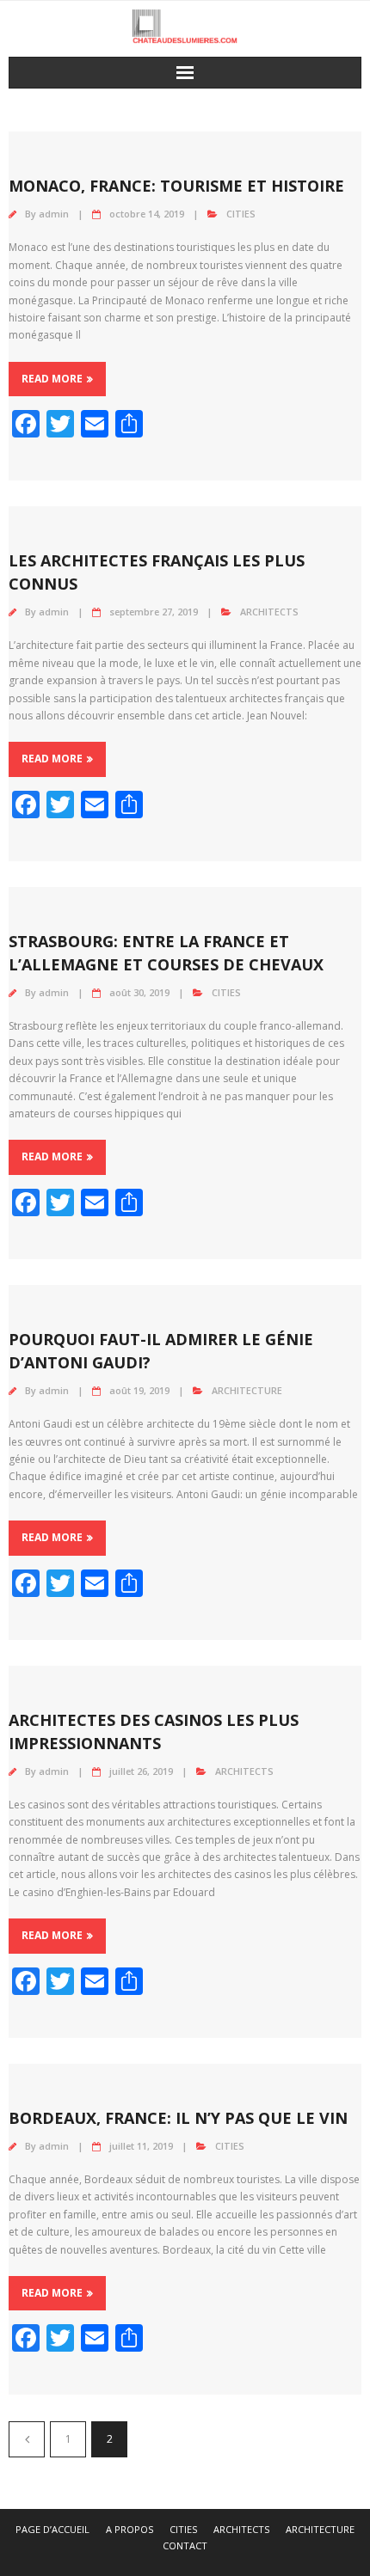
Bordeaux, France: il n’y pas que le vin (178, 2118)
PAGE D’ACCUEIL (52, 2529)
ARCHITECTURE (247, 1390)
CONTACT (185, 2545)
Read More (52, 379)
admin (54, 214)
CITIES (241, 214)
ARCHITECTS (269, 612)
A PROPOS (129, 2529)
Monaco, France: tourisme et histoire (176, 186)
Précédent (27, 2439)
